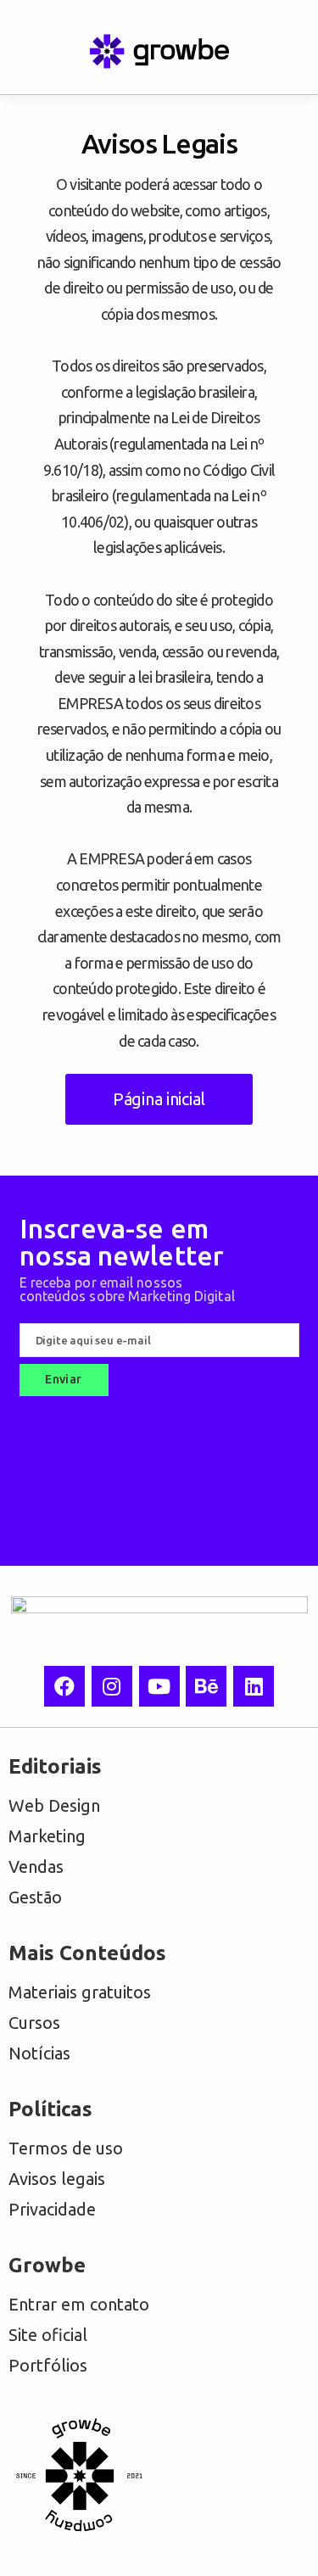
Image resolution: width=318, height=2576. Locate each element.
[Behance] (206, 1686)
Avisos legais (57, 2179)
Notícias (39, 2053)
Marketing (47, 1836)
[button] (34, 52)
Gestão (35, 1897)
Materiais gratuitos (80, 1992)
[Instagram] (112, 1686)
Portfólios (48, 2365)
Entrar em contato (79, 2304)
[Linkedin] (254, 1686)
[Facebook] (64, 1686)
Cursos (34, 2023)
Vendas (36, 1866)
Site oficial (48, 2335)
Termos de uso (66, 2148)
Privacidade (52, 2209)
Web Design (54, 1805)
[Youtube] (159, 1686)
